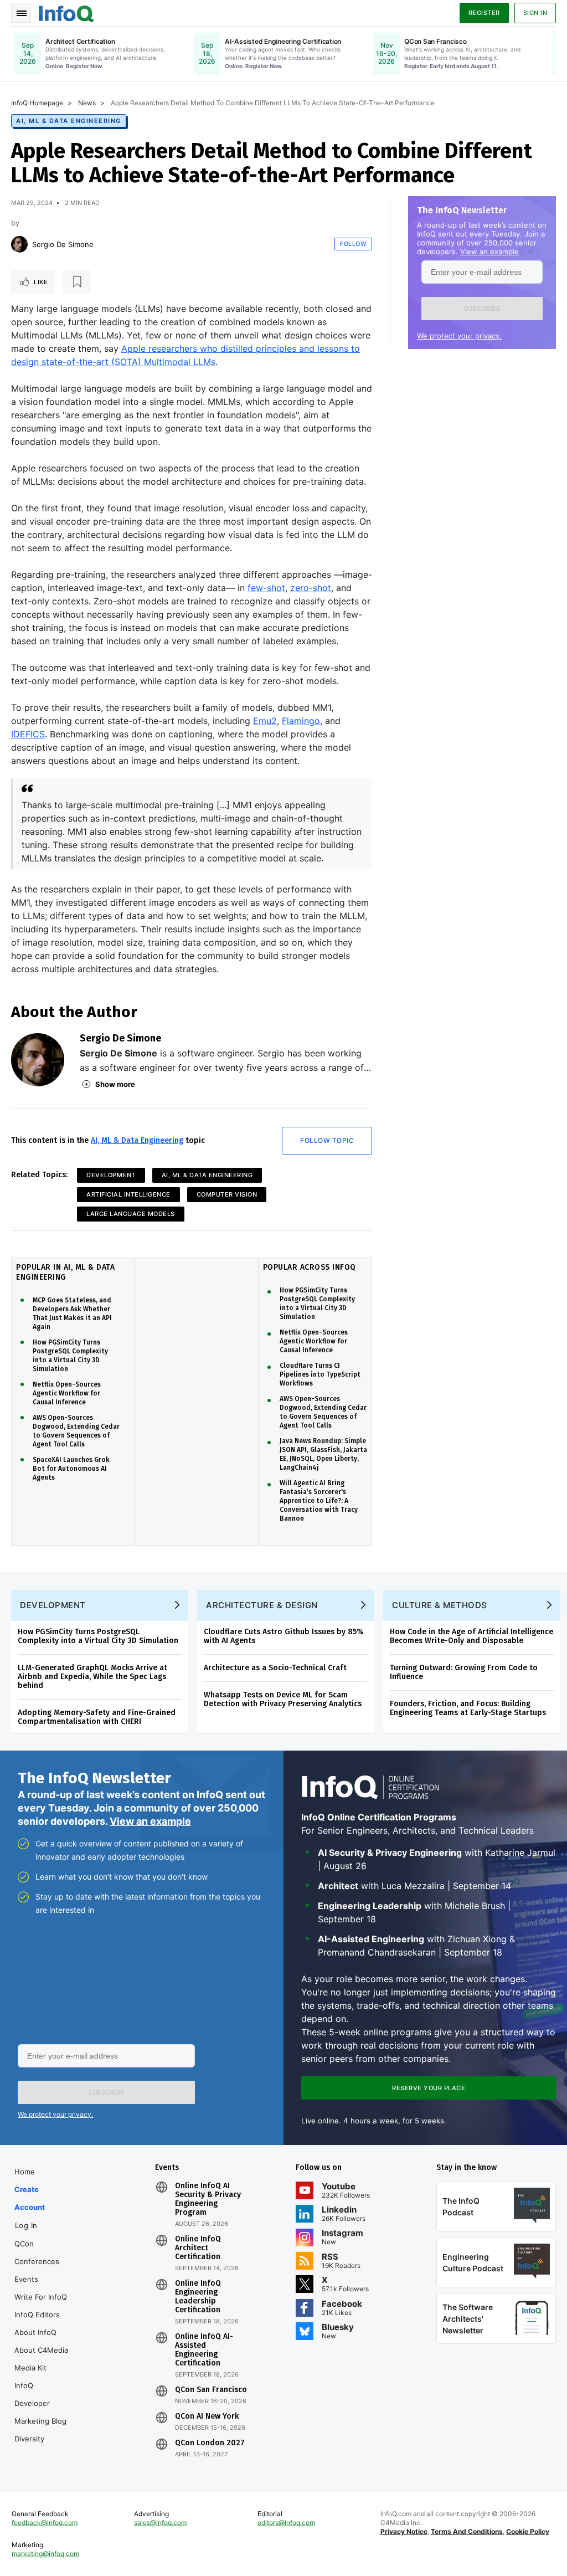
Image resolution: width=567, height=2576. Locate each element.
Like (41, 282)
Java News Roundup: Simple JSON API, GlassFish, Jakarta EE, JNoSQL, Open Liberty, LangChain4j (323, 1454)
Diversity (29, 2439)
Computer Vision (227, 1194)
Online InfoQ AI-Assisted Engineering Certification (204, 2350)
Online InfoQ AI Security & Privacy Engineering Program (208, 2199)
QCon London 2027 (210, 2443)
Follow (353, 244)
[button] (482, 309)
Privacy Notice (404, 2531)
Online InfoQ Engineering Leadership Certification (198, 2297)
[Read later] (77, 282)
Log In (26, 2225)
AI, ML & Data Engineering (69, 121)
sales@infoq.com (160, 2523)
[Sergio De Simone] (19, 244)
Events (26, 2279)
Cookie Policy (528, 2531)
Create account (30, 2198)
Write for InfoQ (41, 2297)
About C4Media (41, 2350)
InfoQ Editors (37, 2315)
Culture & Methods (440, 1605)
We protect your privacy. (459, 336)
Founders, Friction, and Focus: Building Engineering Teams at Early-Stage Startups (468, 1708)
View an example (489, 252)
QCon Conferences (37, 2252)
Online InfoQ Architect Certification (198, 2248)
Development (111, 1175)
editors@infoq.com (286, 2523)
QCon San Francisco (211, 2390)
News (87, 103)
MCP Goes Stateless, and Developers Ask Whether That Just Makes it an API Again (72, 1313)
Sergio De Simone (63, 244)
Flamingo (301, 721)
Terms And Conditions (467, 2531)
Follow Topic (327, 1140)
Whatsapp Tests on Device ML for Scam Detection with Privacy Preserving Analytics (283, 1699)
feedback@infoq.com (45, 2523)
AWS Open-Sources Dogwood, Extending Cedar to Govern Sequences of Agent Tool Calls (76, 1431)
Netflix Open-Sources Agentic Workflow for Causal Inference (67, 1393)
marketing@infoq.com (45, 2554)
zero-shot (311, 588)
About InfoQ (35, 2332)
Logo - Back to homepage (66, 12)
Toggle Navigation (21, 13)
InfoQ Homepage (37, 103)
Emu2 (265, 721)
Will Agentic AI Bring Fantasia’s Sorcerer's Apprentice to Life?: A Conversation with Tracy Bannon (319, 1501)
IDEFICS (28, 734)
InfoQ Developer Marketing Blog (40, 2403)
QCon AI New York (207, 2416)
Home (25, 2172)
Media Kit (30, 2368)
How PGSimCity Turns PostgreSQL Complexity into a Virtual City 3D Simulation (70, 1356)
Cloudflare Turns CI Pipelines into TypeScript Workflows (320, 1374)
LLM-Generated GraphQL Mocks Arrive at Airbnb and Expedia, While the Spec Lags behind (92, 1677)
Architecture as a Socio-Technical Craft (275, 1668)
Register (484, 13)
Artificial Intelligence (128, 1194)
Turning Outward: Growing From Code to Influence (464, 1672)
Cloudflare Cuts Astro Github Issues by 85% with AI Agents (284, 1636)
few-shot (266, 588)
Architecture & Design (262, 1605)
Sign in (535, 13)
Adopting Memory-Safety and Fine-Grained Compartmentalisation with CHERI (97, 1717)
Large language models (131, 1214)
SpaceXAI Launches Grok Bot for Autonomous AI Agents (71, 1469)
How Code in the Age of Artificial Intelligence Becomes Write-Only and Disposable (471, 1636)
